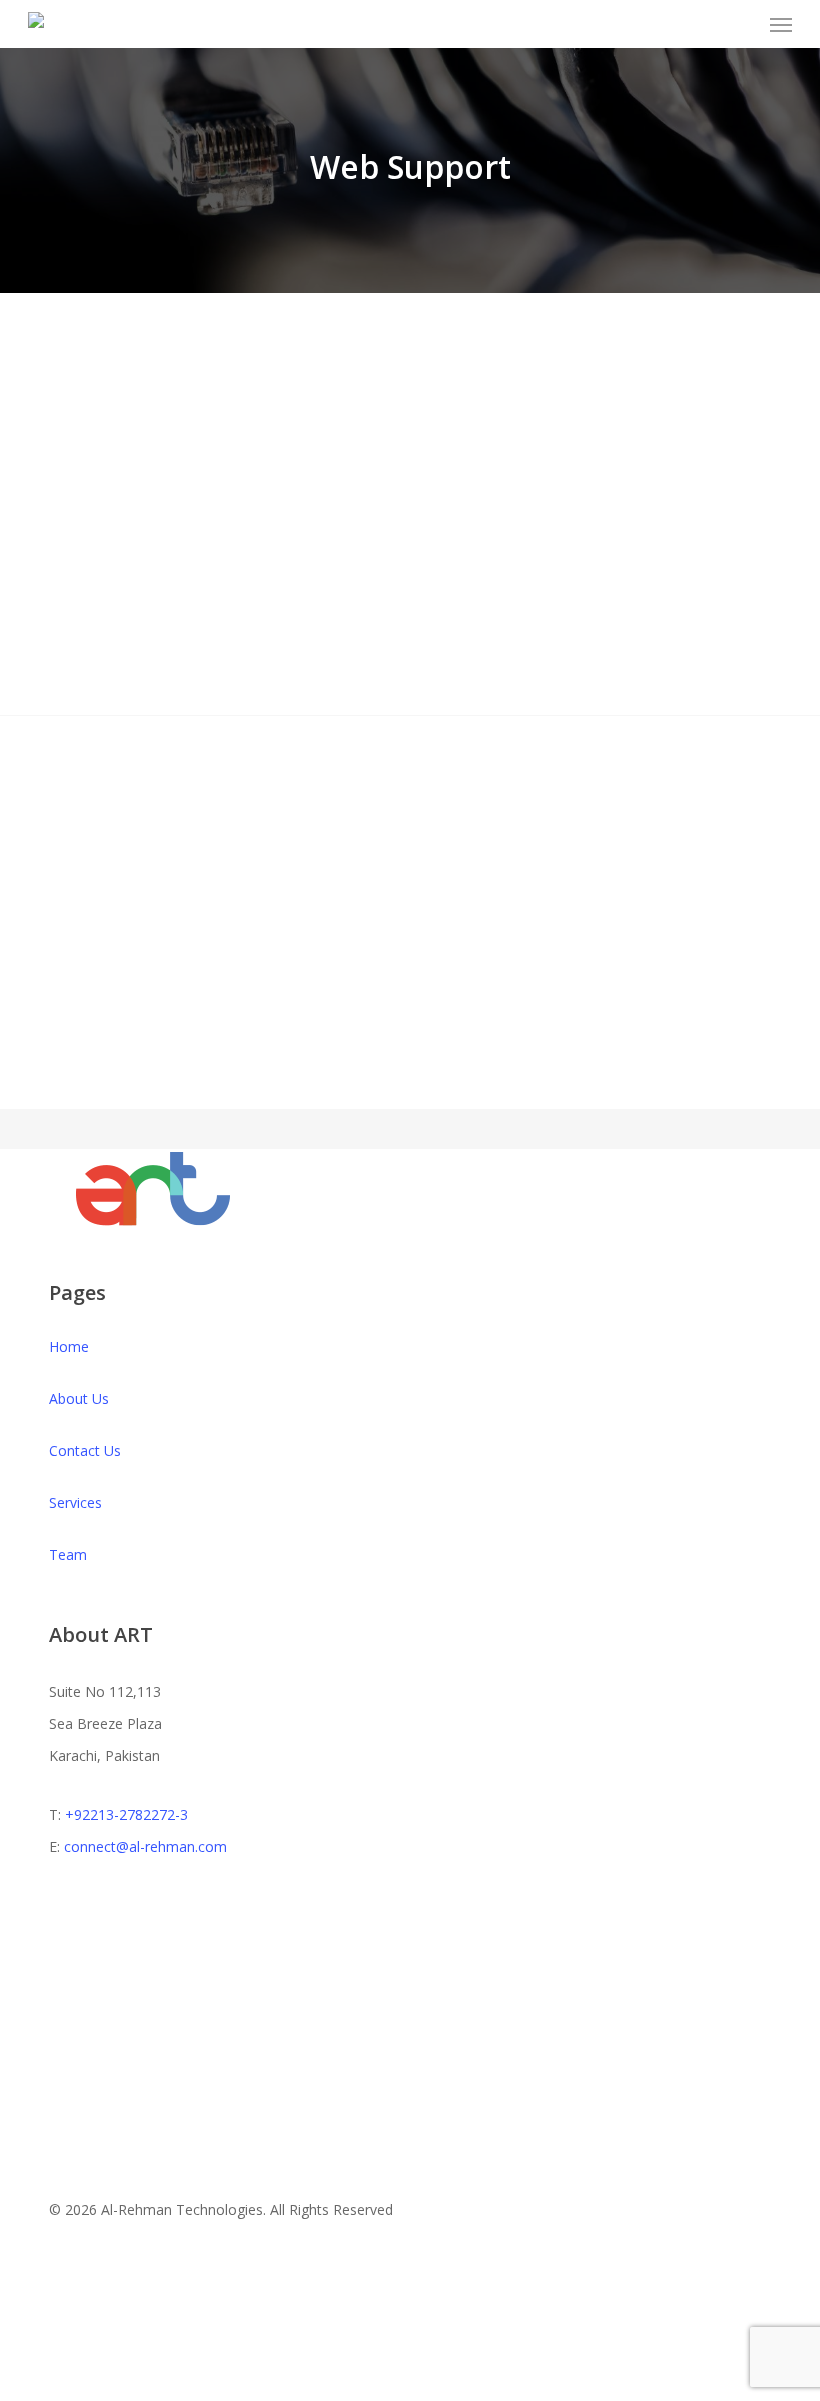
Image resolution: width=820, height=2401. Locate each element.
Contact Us (85, 1450)
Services (75, 1502)
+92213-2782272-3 (126, 1814)
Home (69, 1346)
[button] (781, 24)
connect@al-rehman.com (145, 1846)
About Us (79, 1398)
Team (68, 1554)
